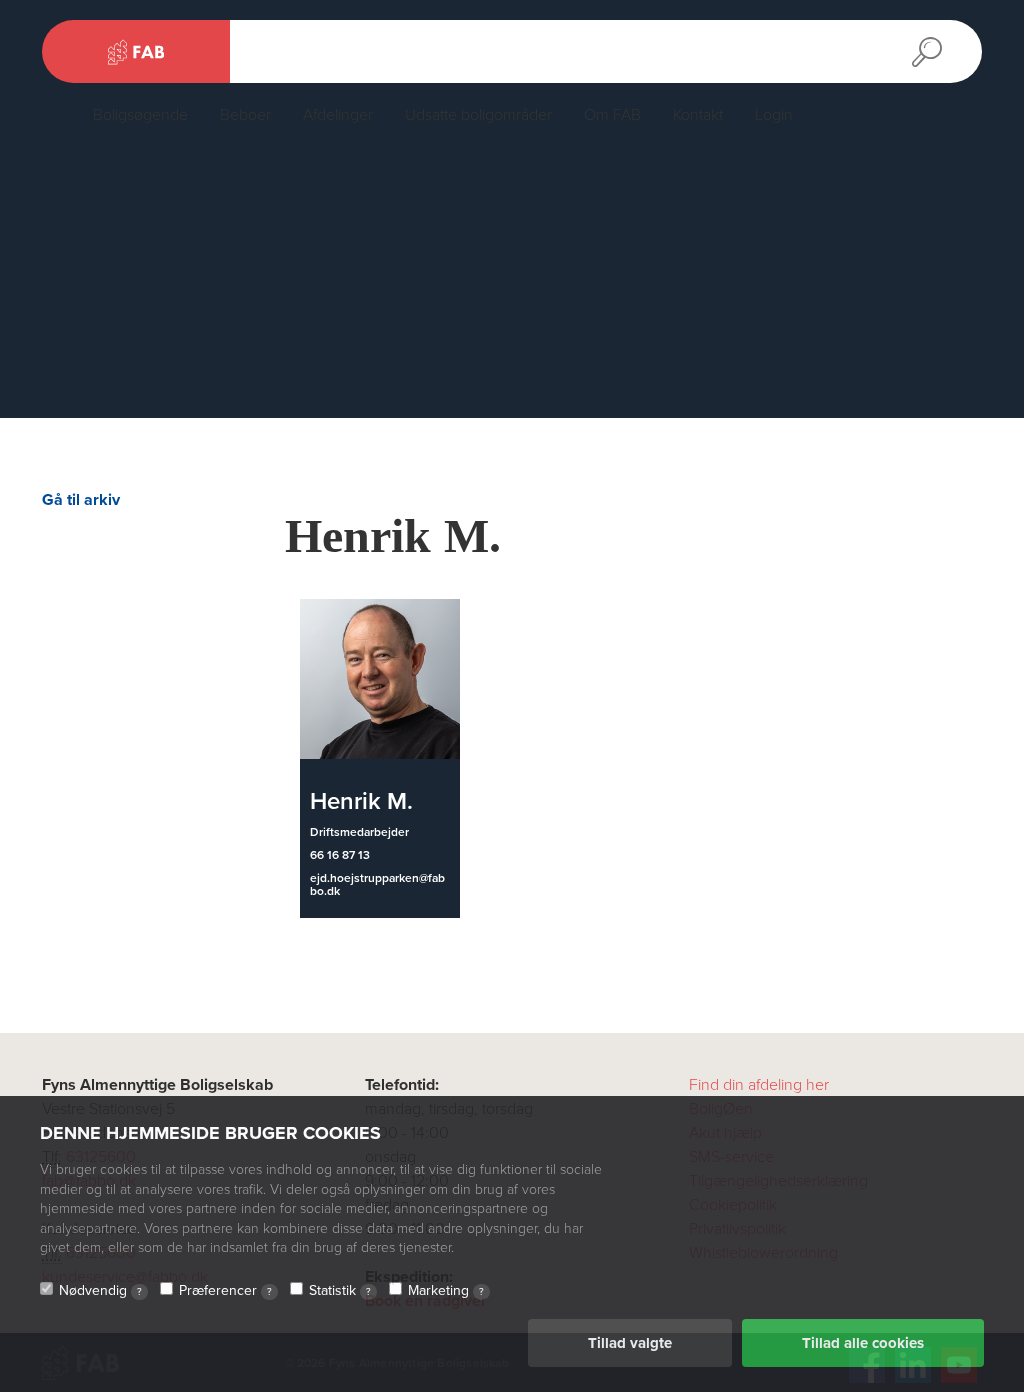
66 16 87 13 (340, 855)
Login (774, 115)
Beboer (245, 115)
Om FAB (612, 115)
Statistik (340, 1290)
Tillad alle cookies (863, 1343)
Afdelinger (338, 115)
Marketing (446, 1290)
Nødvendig (100, 1290)
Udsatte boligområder (478, 115)
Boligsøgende (140, 115)
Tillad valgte (630, 1343)
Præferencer (225, 1290)
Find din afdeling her (759, 1085)
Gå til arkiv (81, 500)
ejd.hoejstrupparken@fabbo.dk (377, 884)
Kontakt (698, 115)
